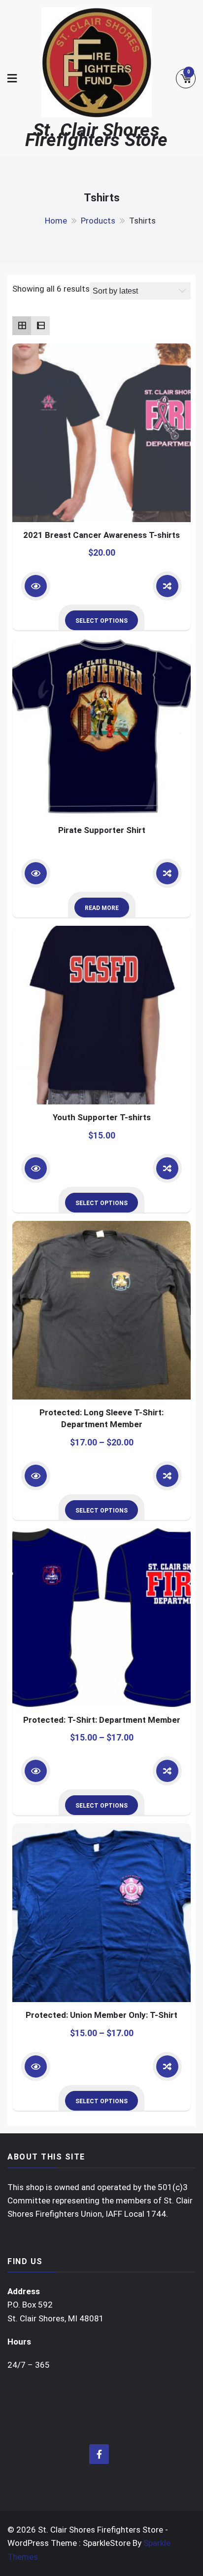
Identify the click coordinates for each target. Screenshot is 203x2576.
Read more (102, 908)
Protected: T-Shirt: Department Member (102, 1720)
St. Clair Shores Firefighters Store (97, 135)
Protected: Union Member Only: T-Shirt (101, 2015)
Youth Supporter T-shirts (102, 1117)
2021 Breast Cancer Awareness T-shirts (101, 535)
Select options (101, 621)
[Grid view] (22, 326)
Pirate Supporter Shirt (102, 830)
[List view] (40, 326)
